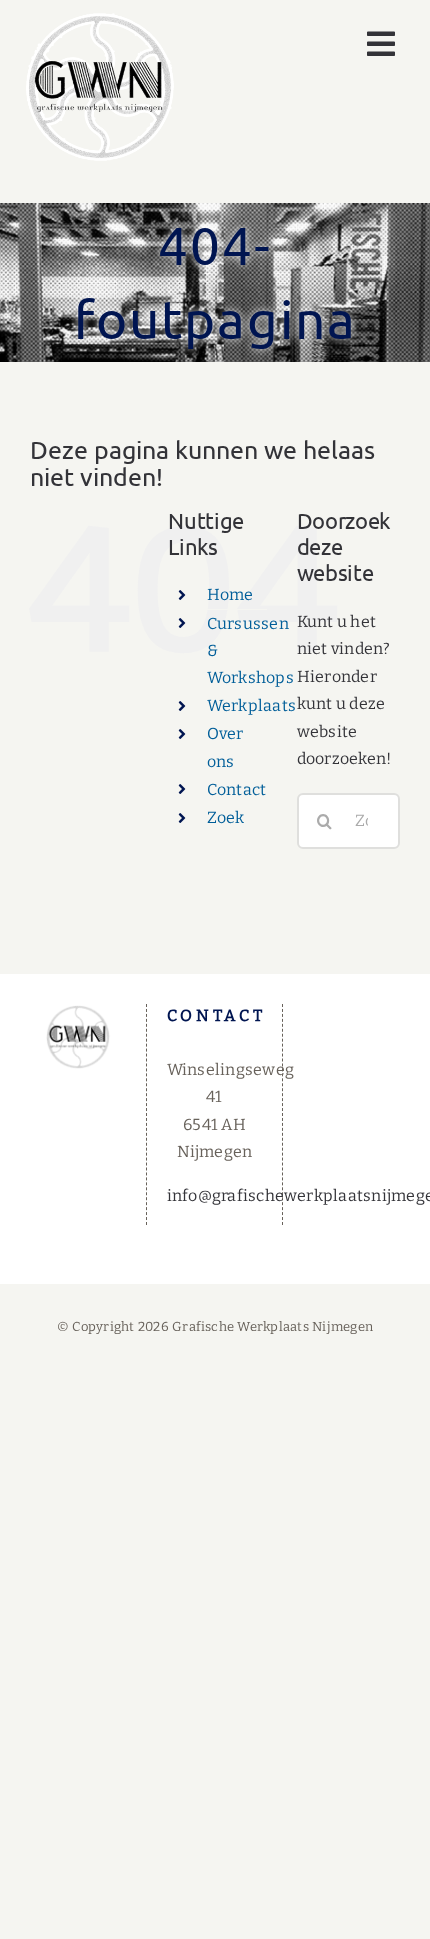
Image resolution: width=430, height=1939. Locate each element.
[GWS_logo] (100, 19)
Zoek (226, 817)
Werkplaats (251, 705)
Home (230, 594)
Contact (237, 789)
